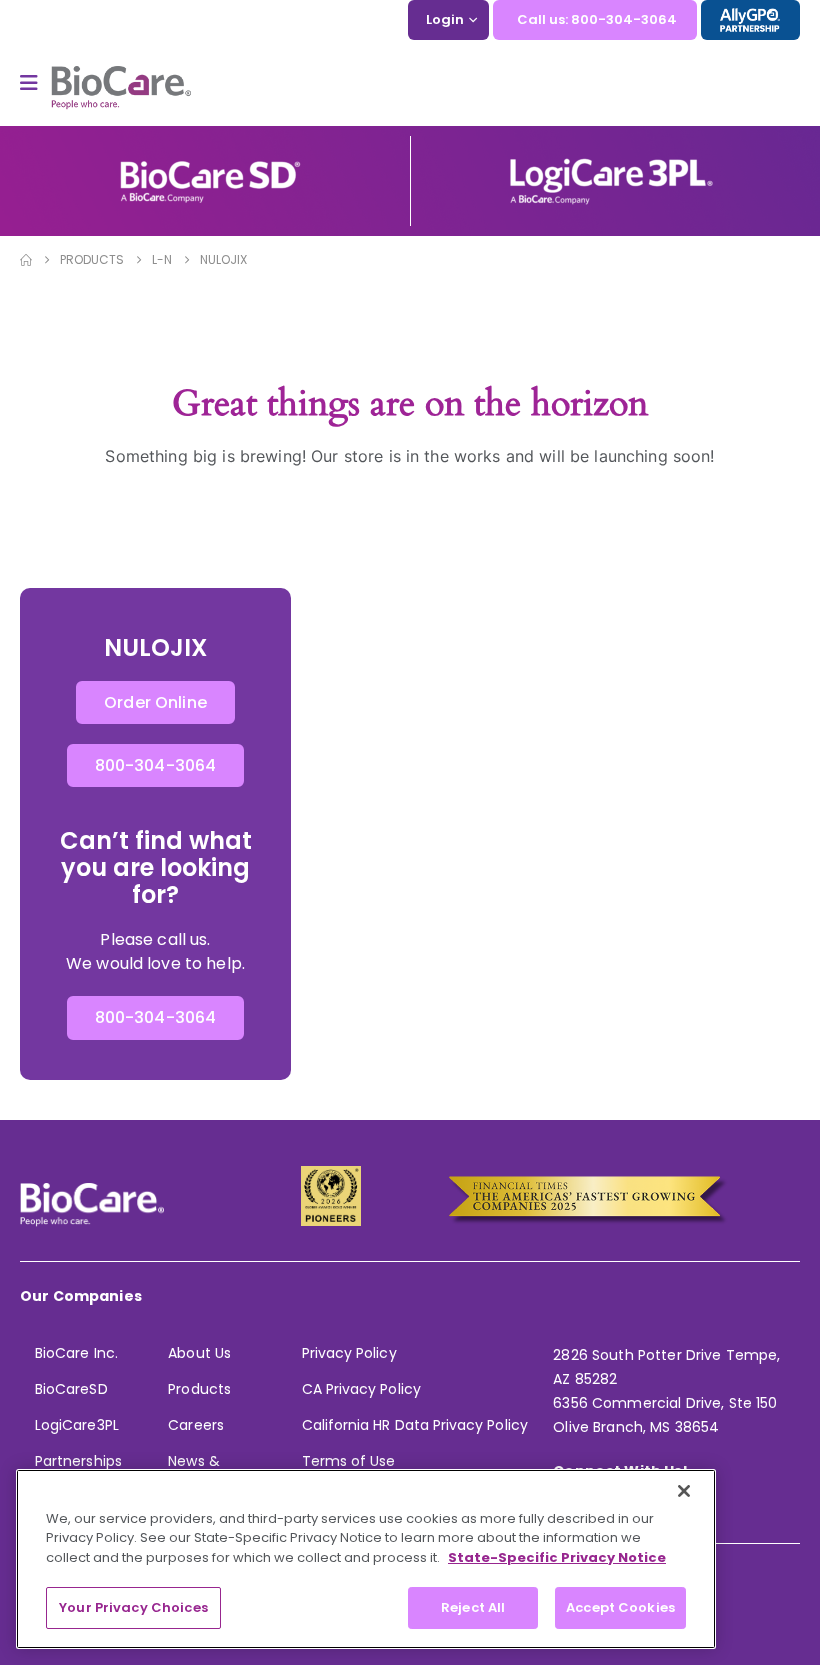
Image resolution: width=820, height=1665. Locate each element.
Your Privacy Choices (133, 1607)
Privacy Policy (349, 1353)
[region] (366, 1559)
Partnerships (78, 1461)
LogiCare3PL (77, 1425)
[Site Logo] (121, 88)
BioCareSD (71, 1389)
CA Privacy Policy (361, 1389)
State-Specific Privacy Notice (557, 1557)
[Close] (684, 1491)
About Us (199, 1353)
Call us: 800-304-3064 (597, 19)
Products (199, 1389)
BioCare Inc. (76, 1353)
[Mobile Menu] (35, 83)
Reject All (473, 1607)
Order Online (155, 702)
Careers (195, 1425)
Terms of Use (349, 1461)
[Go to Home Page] (26, 260)
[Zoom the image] (210, 167)
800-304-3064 (156, 765)
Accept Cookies (620, 1607)
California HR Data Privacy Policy (415, 1425)
